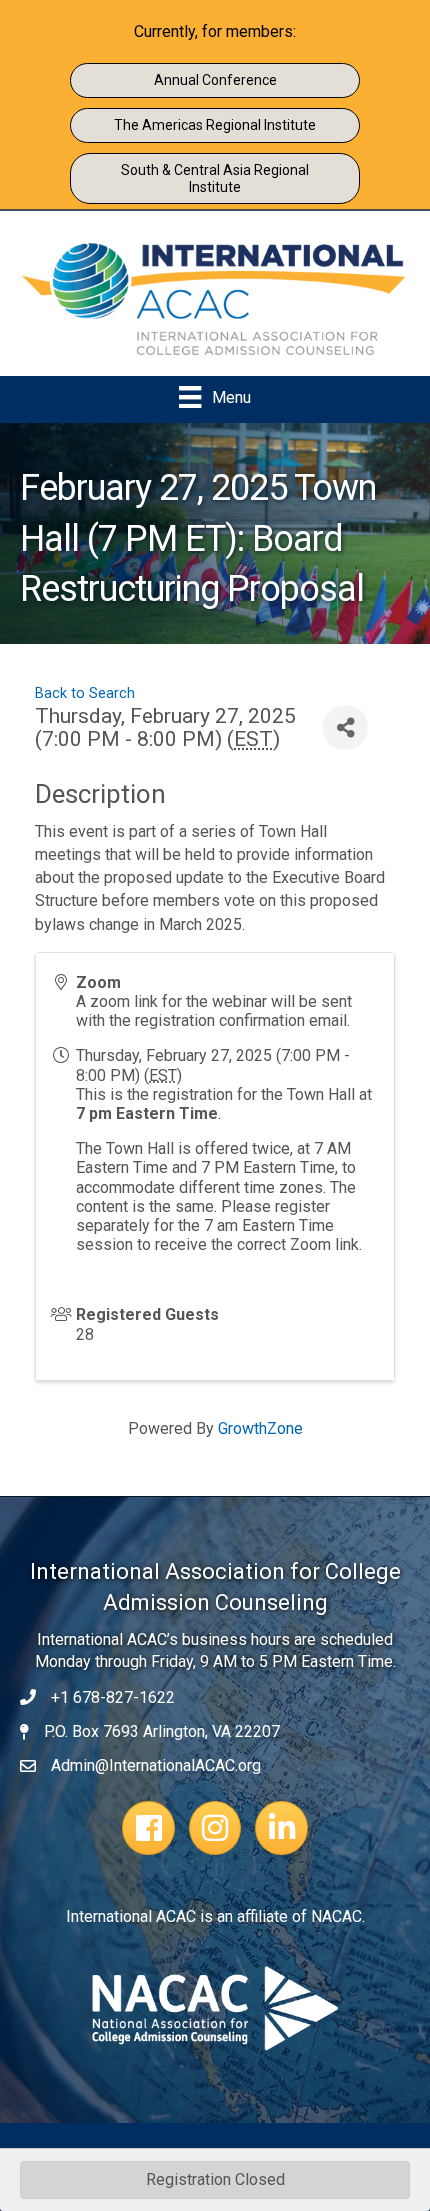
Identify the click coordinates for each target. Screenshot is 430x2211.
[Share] (345, 727)
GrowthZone (260, 1428)
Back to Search (85, 693)
